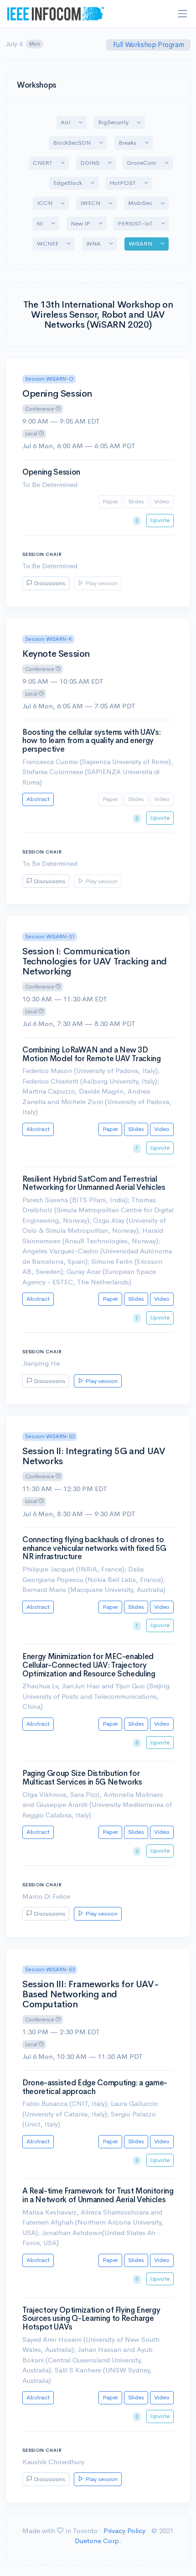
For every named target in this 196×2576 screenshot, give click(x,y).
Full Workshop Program (149, 45)
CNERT (43, 163)
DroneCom (142, 163)
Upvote (160, 520)
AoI (65, 122)
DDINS (90, 163)
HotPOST (123, 183)
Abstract (38, 799)
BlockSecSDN (72, 143)
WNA (93, 243)
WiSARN (140, 243)
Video (162, 501)
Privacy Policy (124, 2531)
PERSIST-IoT (135, 223)
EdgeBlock (68, 183)
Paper (110, 501)
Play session (101, 583)
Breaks (127, 143)
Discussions (49, 583)
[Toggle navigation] (183, 14)
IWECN (90, 203)
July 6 (23, 44)
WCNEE (48, 243)
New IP (80, 223)
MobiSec (140, 203)
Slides (136, 501)
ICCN (45, 203)
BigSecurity (113, 122)
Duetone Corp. (98, 2541)
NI (40, 223)
